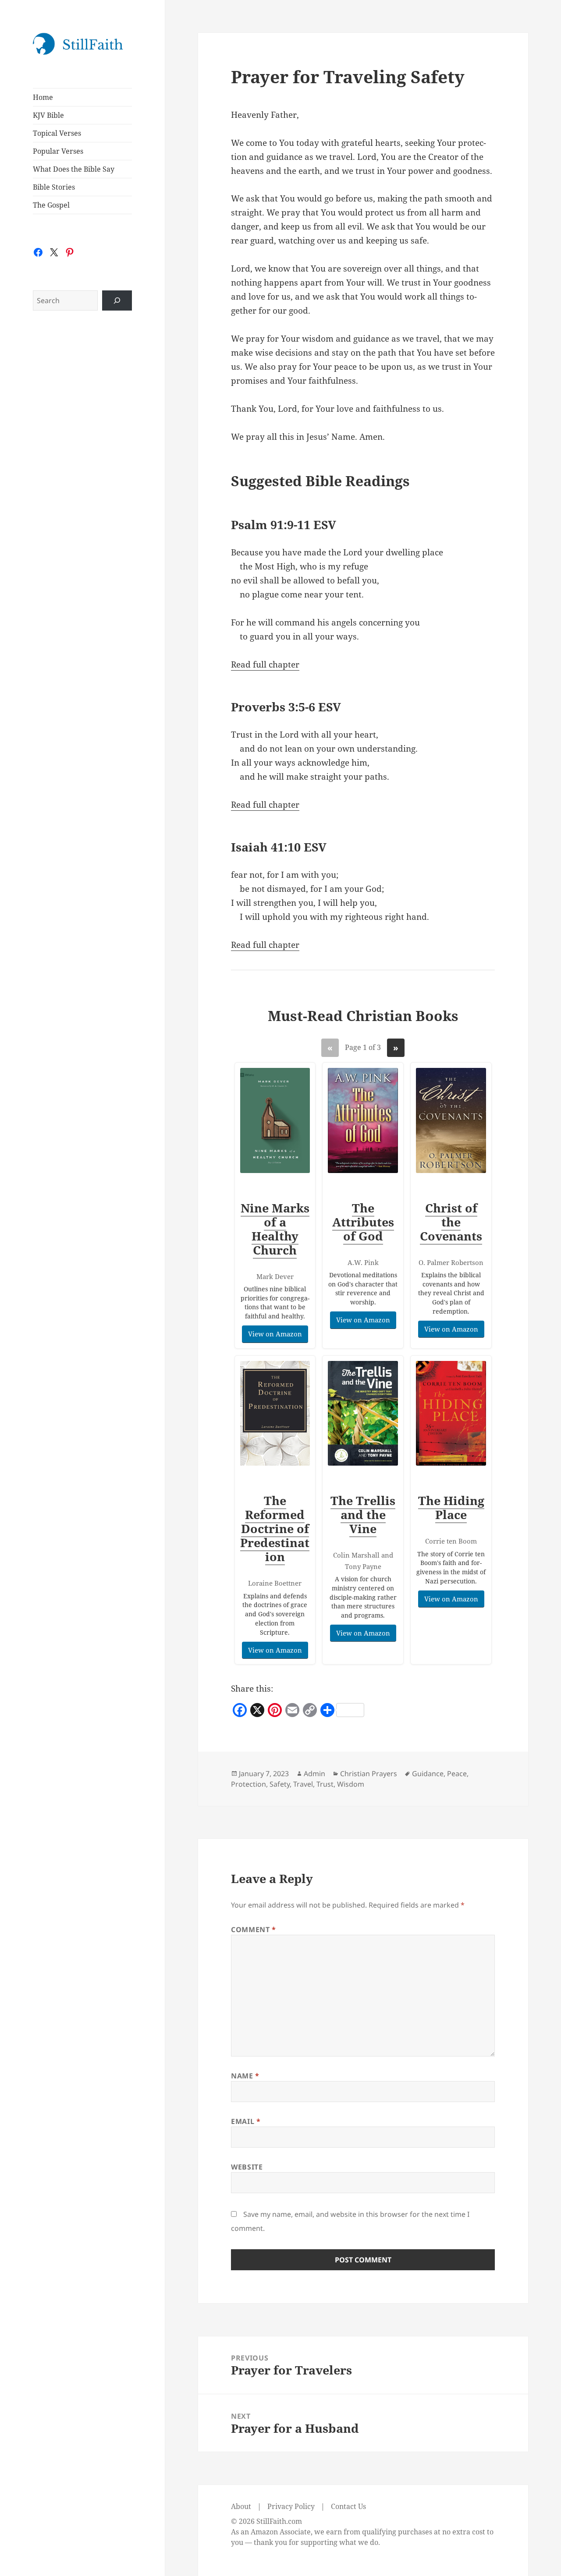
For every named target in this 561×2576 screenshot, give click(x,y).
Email (246, 2121)
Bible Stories (54, 187)
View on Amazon (275, 1334)
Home (43, 97)
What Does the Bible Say (74, 169)
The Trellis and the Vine (363, 1514)
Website (247, 2167)
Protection (249, 1784)
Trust (325, 1784)
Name (245, 2076)
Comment (254, 1929)
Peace (457, 1774)
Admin (314, 1774)
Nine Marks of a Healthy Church (275, 1229)
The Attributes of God (363, 1222)
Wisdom (351, 1784)
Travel (303, 1784)
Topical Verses (57, 133)
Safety (280, 1784)
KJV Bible (48, 115)
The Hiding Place (451, 1507)
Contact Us (348, 2506)
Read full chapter (265, 664)
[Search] (117, 300)
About (241, 2506)
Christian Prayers (369, 1774)
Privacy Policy (291, 2506)
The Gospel (51, 205)
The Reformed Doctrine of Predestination (275, 1528)
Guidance (428, 1774)
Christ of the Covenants (451, 1222)
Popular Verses (58, 151)
